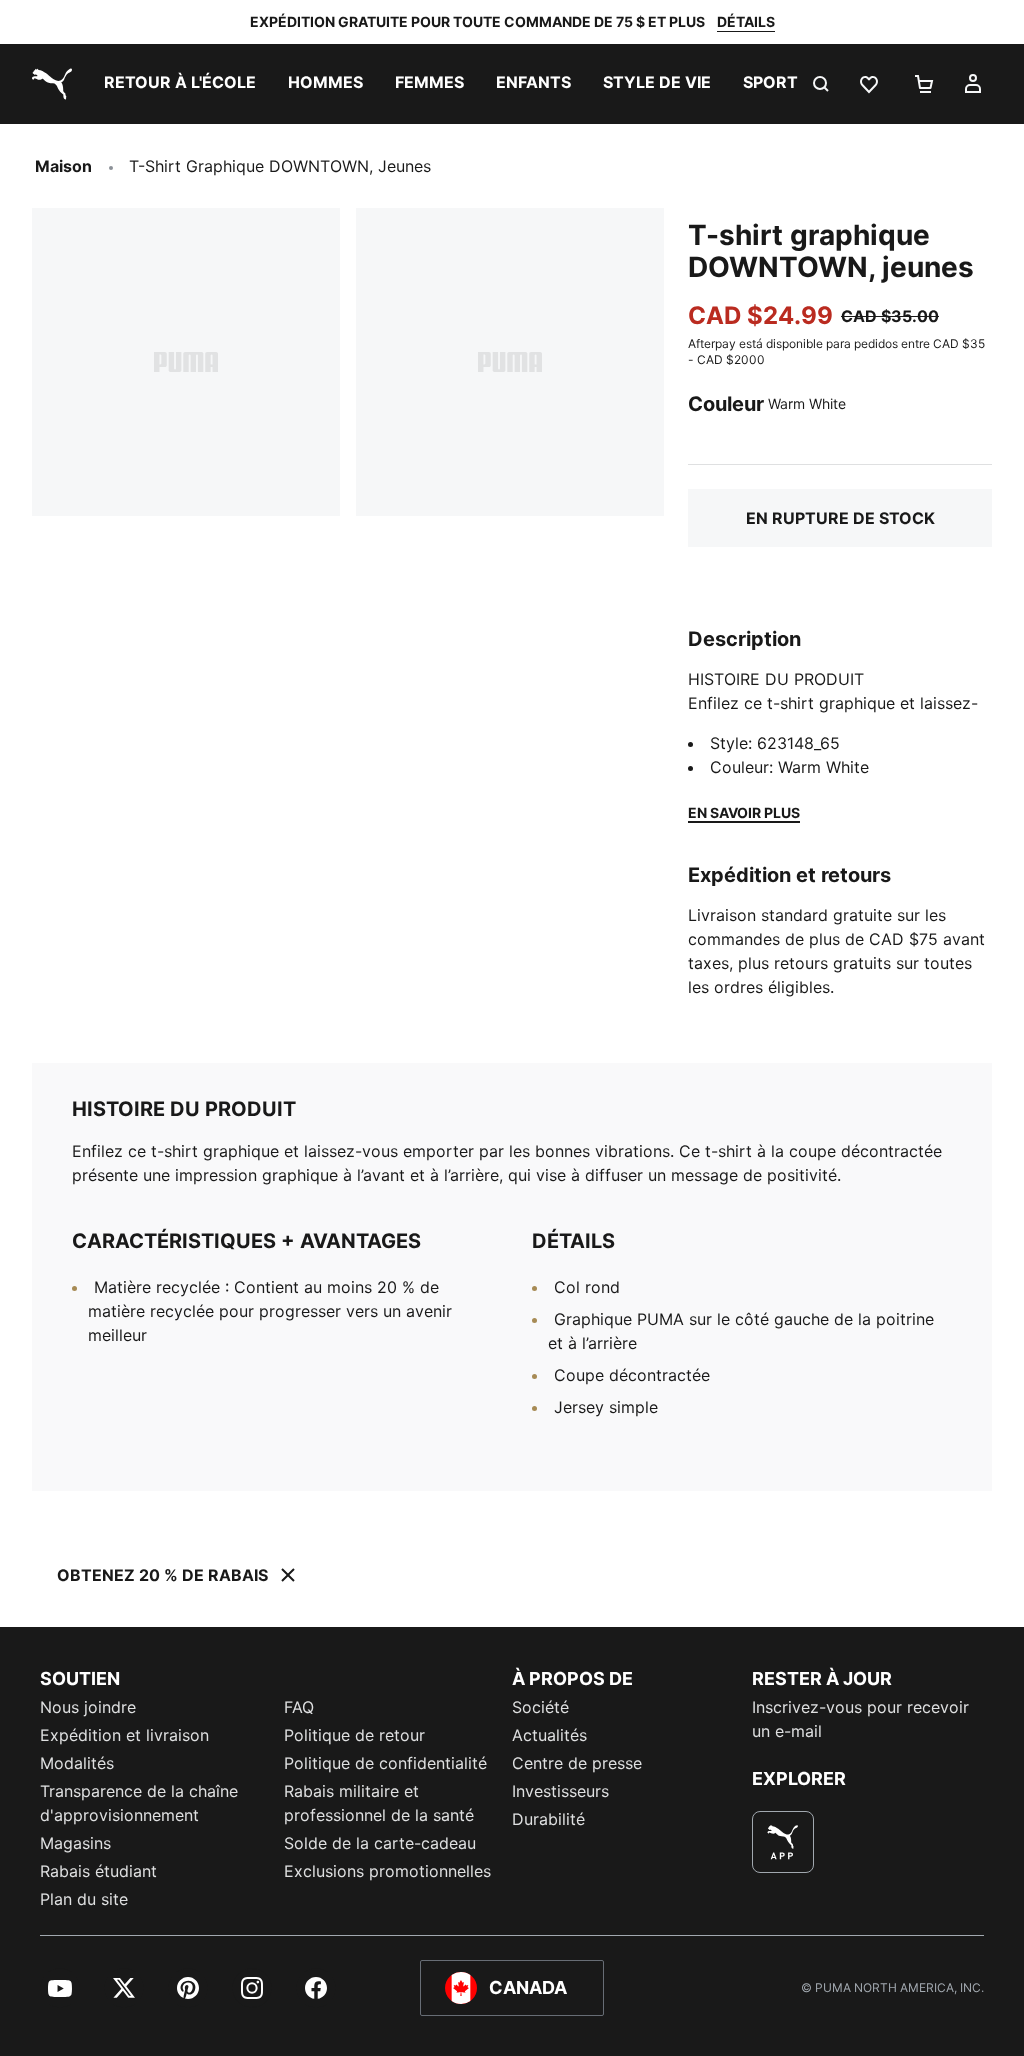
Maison (63, 166)
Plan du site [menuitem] (84, 1899)
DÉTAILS (746, 21)
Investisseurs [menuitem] (560, 1791)
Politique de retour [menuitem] (354, 1735)
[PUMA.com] (48, 84)
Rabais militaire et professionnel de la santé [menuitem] (381, 1803)
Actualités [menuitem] (549, 1735)
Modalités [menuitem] (77, 1763)
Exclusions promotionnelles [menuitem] (387, 1871)
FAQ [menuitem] (299, 1707)
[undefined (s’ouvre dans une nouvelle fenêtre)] (783, 1842)
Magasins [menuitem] (75, 1843)
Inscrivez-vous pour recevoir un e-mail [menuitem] (860, 1719)
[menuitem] (180, 84)
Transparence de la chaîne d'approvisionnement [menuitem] (139, 1803)
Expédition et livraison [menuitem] (124, 1735)
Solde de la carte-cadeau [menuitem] (380, 1843)
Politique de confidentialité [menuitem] (385, 1763)
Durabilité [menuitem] (548, 1819)
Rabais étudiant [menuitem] (98, 1871)
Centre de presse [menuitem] (577, 1763)
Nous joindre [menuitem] (88, 1707)
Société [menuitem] (540, 1707)
